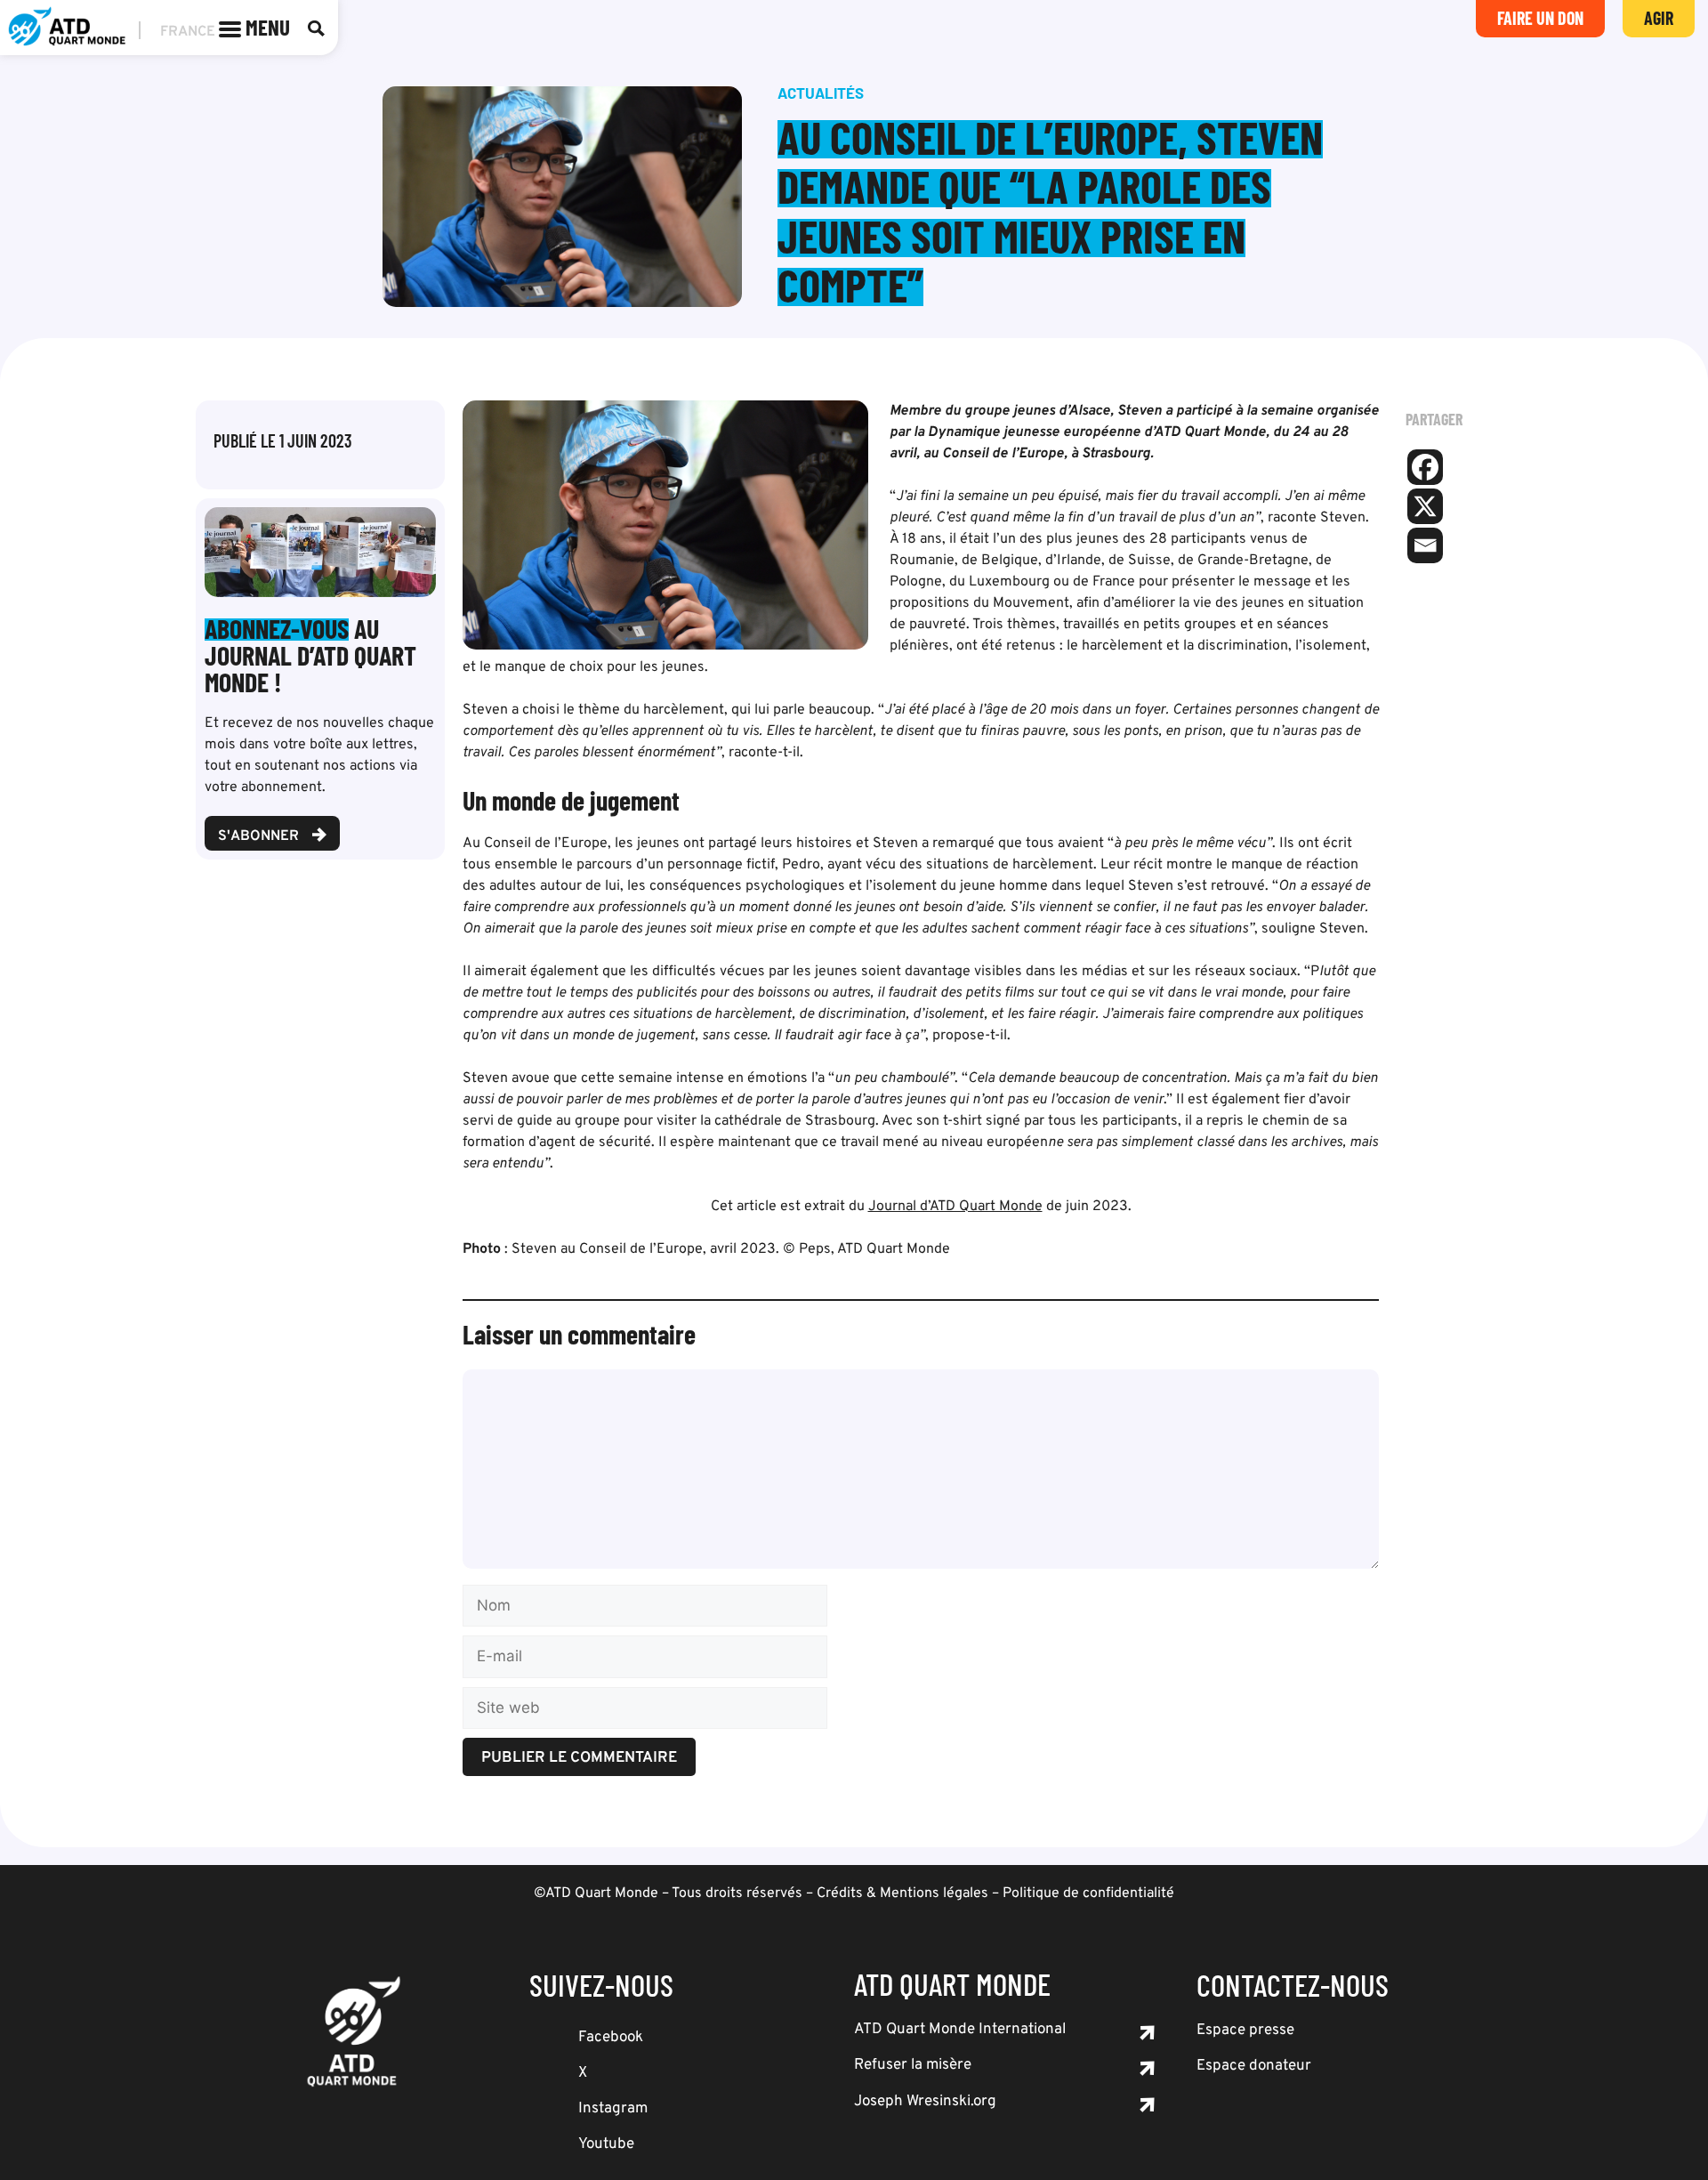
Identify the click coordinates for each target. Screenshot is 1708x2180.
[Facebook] (1425, 467)
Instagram (613, 2109)
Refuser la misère (913, 2065)
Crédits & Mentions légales (902, 1893)
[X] (1425, 506)
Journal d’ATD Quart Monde (955, 1207)
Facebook (611, 2038)
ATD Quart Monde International (960, 2030)
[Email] (1425, 545)
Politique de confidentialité (1088, 1893)
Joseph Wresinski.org (925, 2102)
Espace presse (1245, 2031)
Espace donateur (1254, 2066)
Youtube (606, 2144)
